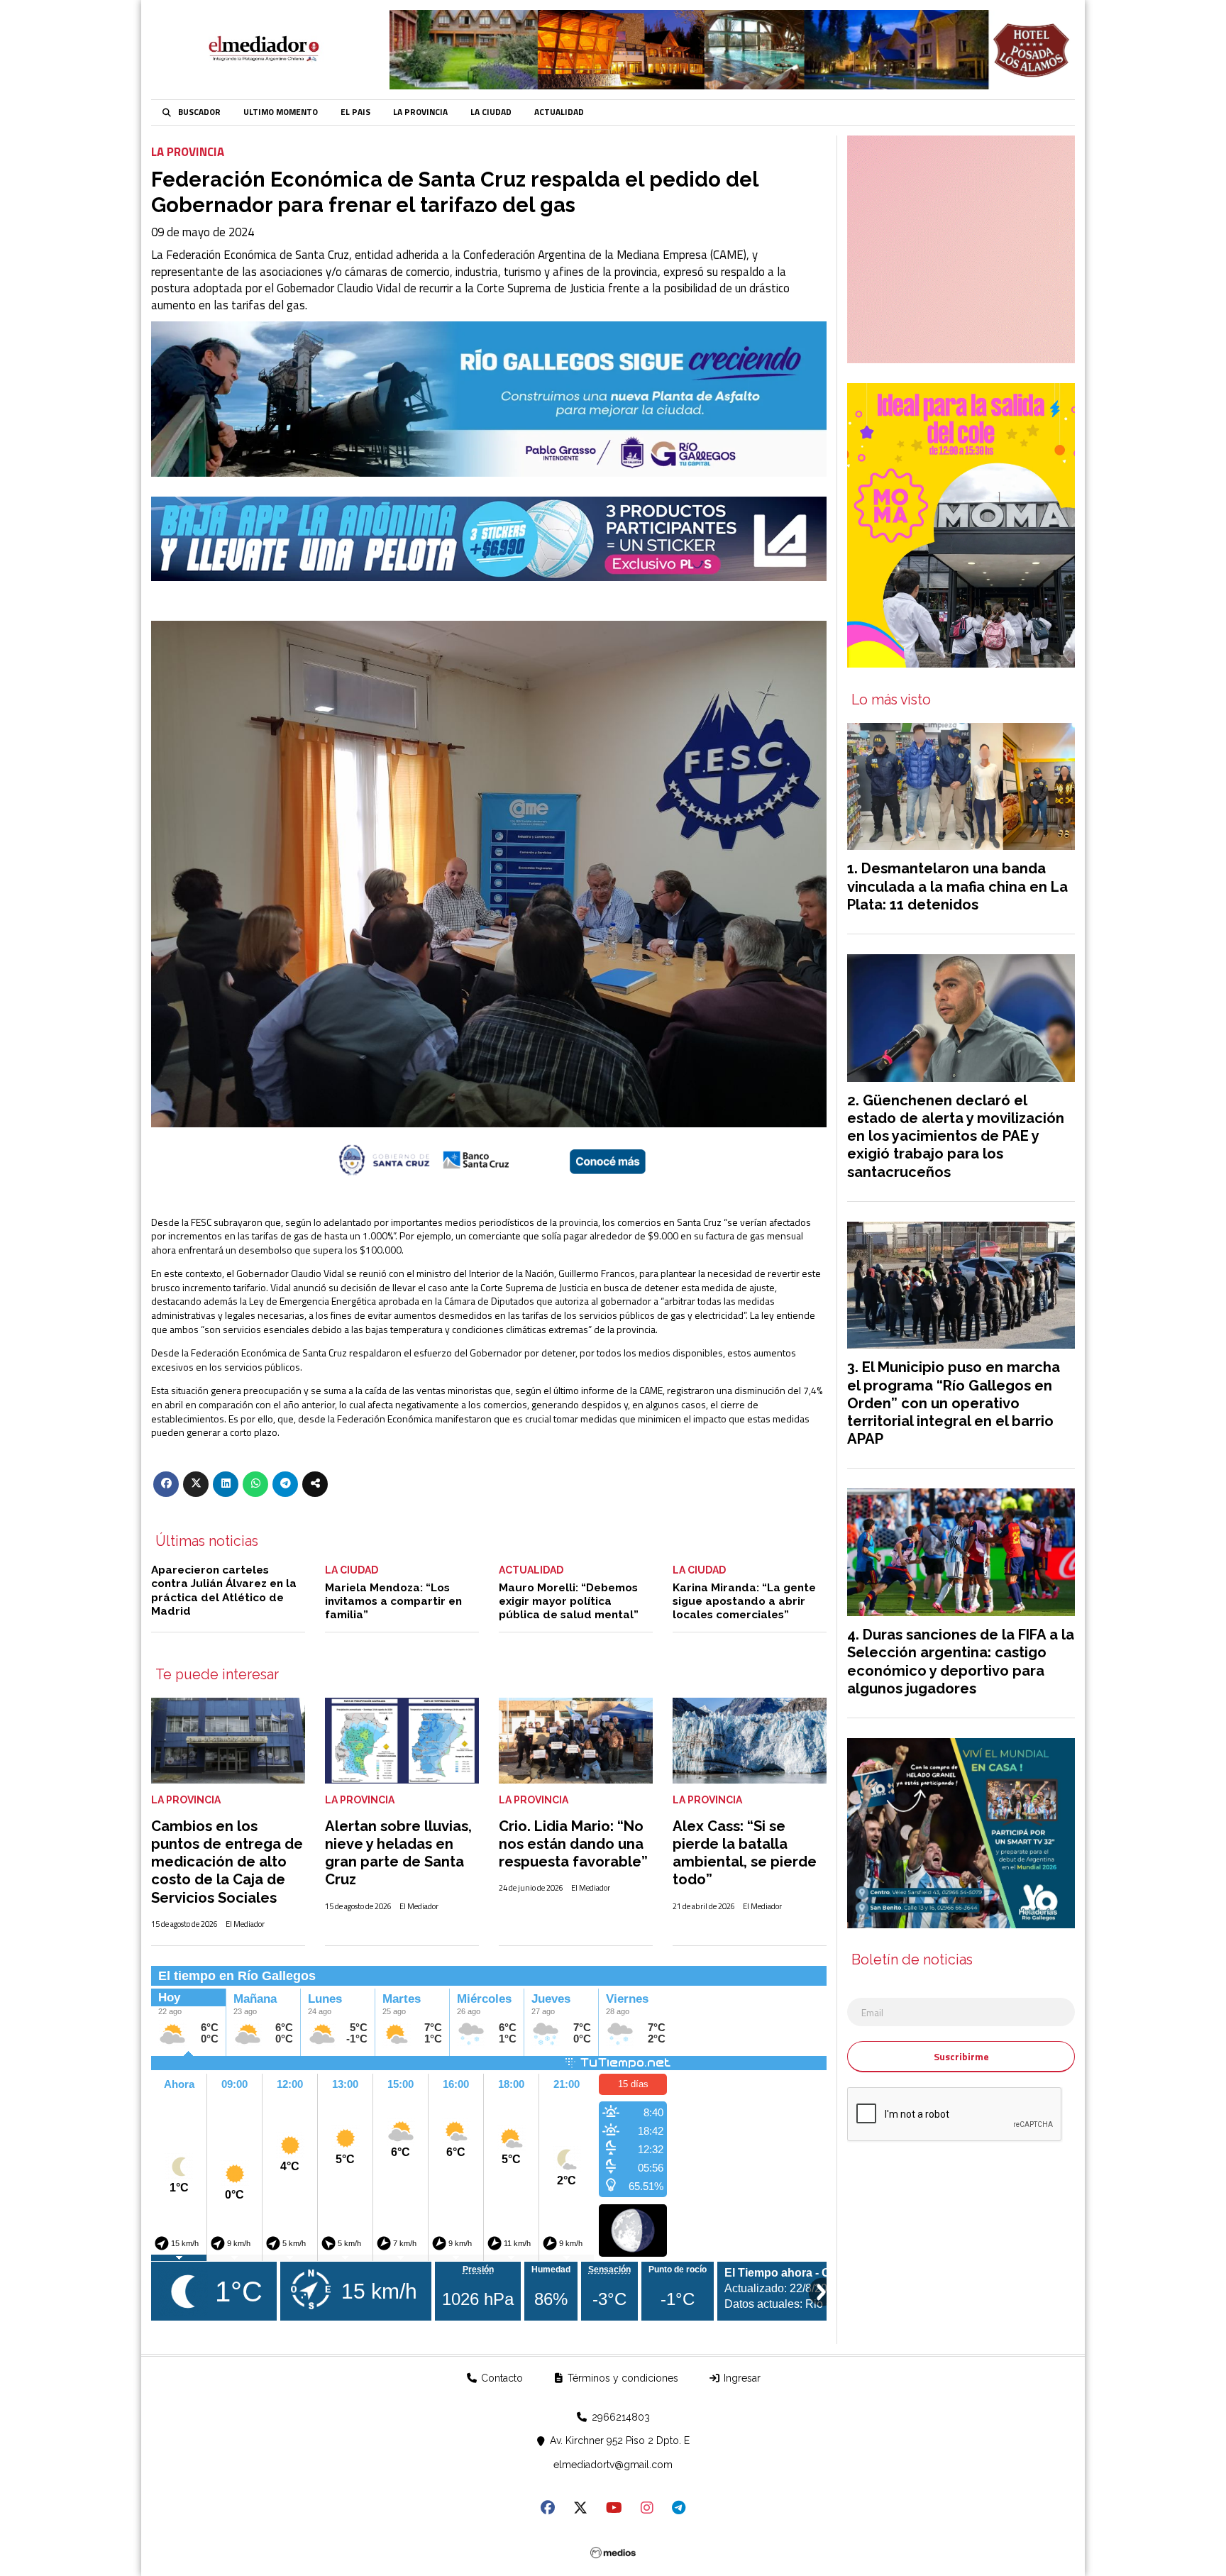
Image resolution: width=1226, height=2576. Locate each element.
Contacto (501, 2378)
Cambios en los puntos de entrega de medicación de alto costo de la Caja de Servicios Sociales (227, 1862)
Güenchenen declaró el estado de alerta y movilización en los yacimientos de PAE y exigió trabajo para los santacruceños (956, 1136)
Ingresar (741, 2378)
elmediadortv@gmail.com (613, 2465)
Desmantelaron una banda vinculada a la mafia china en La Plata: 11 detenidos (957, 886)
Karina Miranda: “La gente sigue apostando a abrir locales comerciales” (744, 1602)
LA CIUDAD (491, 112)
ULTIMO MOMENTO (281, 112)
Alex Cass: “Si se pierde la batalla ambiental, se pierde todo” (745, 1853)
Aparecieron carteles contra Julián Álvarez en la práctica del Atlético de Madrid (224, 1591)
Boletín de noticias (912, 1960)
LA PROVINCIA (420, 112)
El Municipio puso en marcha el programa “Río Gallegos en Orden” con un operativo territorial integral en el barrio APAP (954, 1403)
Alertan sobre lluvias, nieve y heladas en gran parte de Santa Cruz (398, 1853)
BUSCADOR (199, 112)
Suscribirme (961, 2056)
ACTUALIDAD (559, 112)
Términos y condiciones (622, 2378)
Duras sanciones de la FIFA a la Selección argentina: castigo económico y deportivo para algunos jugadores (961, 1662)
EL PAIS (355, 112)
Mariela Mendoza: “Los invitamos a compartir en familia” (393, 1602)
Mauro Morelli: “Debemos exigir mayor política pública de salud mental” (569, 1602)
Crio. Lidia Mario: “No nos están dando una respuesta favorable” (573, 1844)
